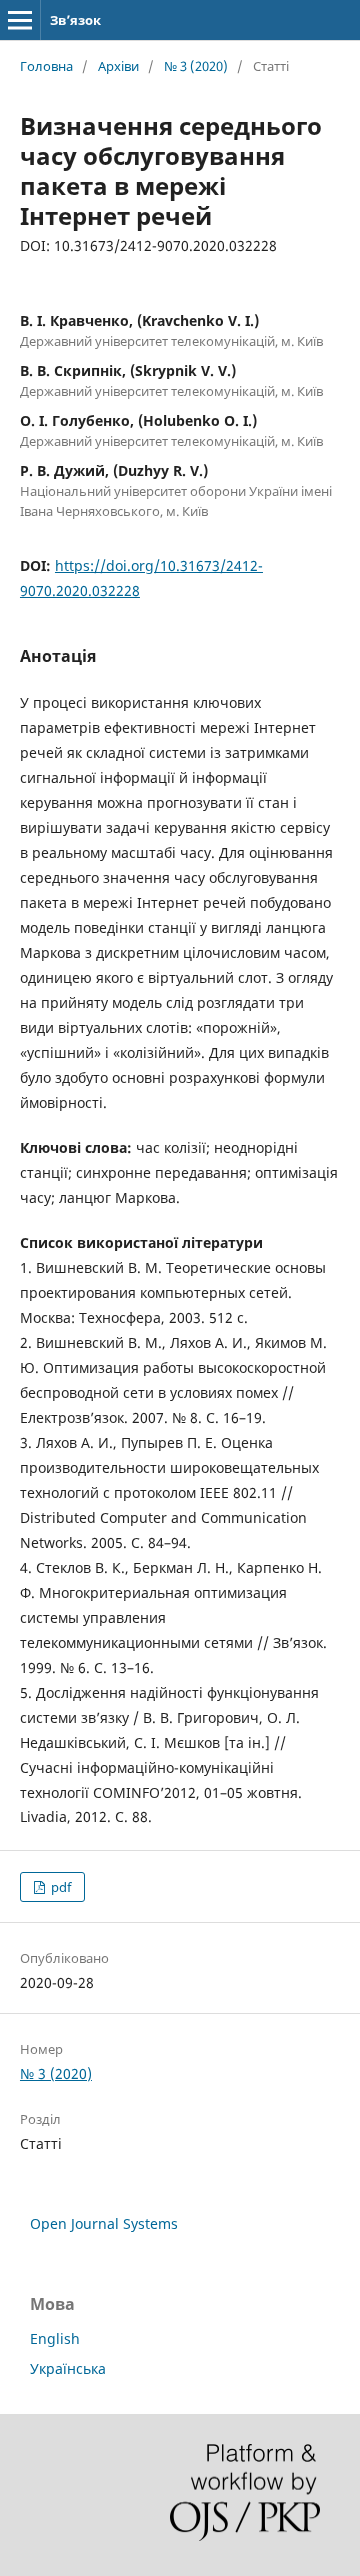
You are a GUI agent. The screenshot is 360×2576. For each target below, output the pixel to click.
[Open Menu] (20, 20)
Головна (46, 66)
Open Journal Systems (104, 2223)
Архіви (118, 66)
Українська (68, 2368)
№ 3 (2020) (196, 66)
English (55, 2338)
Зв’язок (75, 20)
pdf (59, 1887)
